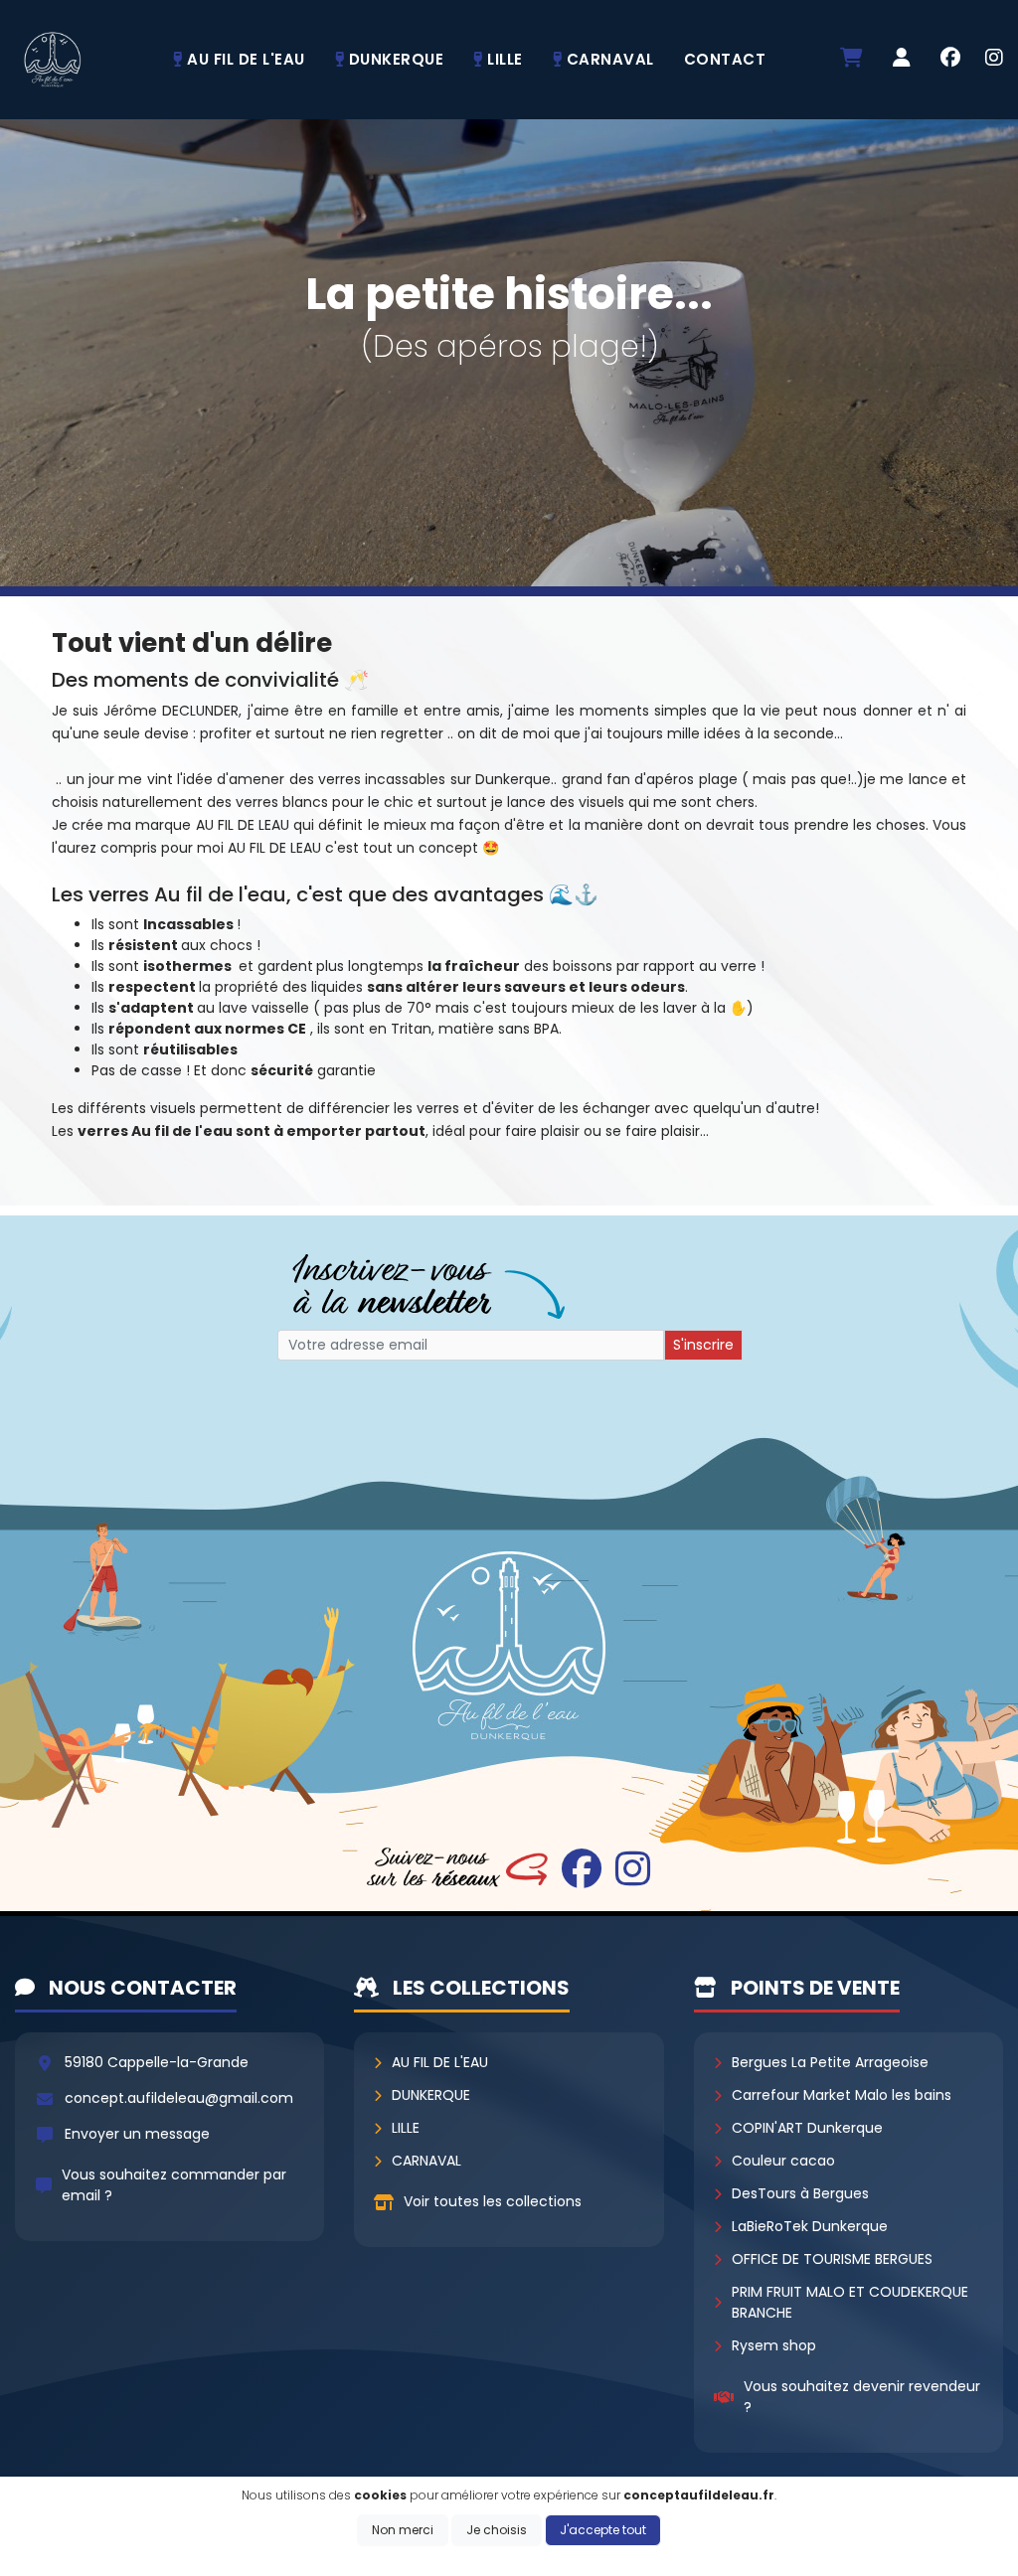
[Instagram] (994, 60)
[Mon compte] (902, 59)
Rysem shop (774, 2345)
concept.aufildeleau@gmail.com (179, 2098)
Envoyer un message (137, 2134)
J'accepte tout (603, 2530)
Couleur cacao (783, 2161)
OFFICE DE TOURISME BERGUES (832, 2259)
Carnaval (426, 2161)
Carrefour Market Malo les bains (842, 2095)
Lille (406, 2128)
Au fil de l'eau (440, 2062)
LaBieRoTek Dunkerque (810, 2226)
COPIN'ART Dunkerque (807, 2128)
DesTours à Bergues (800, 2193)
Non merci (403, 2530)
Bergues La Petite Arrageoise (830, 2062)
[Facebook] (950, 60)
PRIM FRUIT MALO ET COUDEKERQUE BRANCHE (850, 2302)
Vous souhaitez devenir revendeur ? (862, 2397)
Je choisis (497, 2530)
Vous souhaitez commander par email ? (174, 2185)
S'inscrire (703, 1345)
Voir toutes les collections (493, 2201)
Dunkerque (431, 2095)
